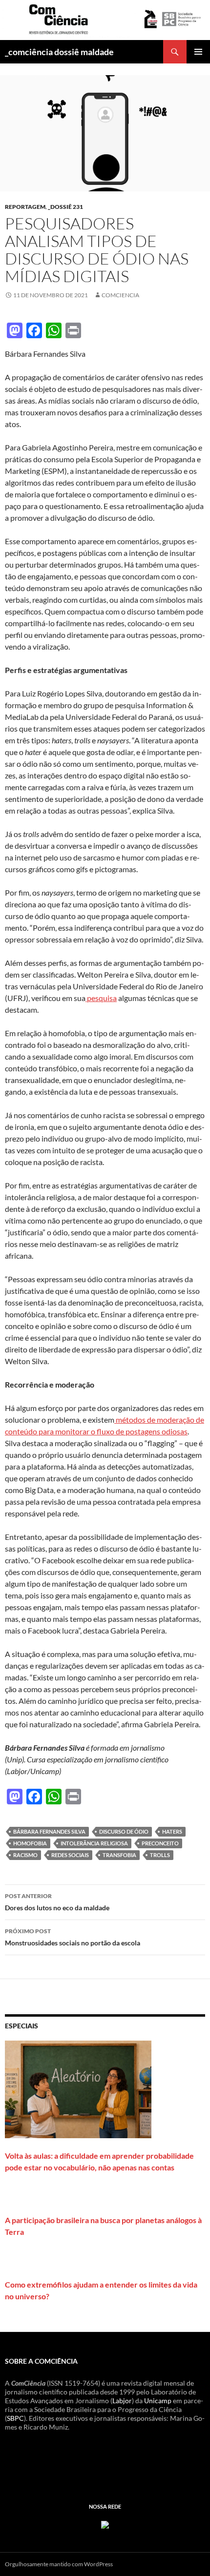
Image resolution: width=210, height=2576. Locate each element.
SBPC (15, 2418)
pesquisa (101, 998)
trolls (160, 1855)
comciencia (120, 295)
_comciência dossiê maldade (59, 52)
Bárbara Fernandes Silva (49, 1831)
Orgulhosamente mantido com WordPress (59, 2564)
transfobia (119, 1855)
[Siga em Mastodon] (105, 2524)
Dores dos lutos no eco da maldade (57, 1902)
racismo (25, 1855)
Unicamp (158, 2401)
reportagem (25, 207)
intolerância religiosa (94, 1843)
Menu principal (198, 52)
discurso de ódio (124, 1831)
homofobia (30, 1843)
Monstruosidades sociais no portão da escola (73, 1937)
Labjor (122, 2401)
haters (172, 1831)
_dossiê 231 (65, 207)
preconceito (160, 1843)
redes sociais (70, 1855)
